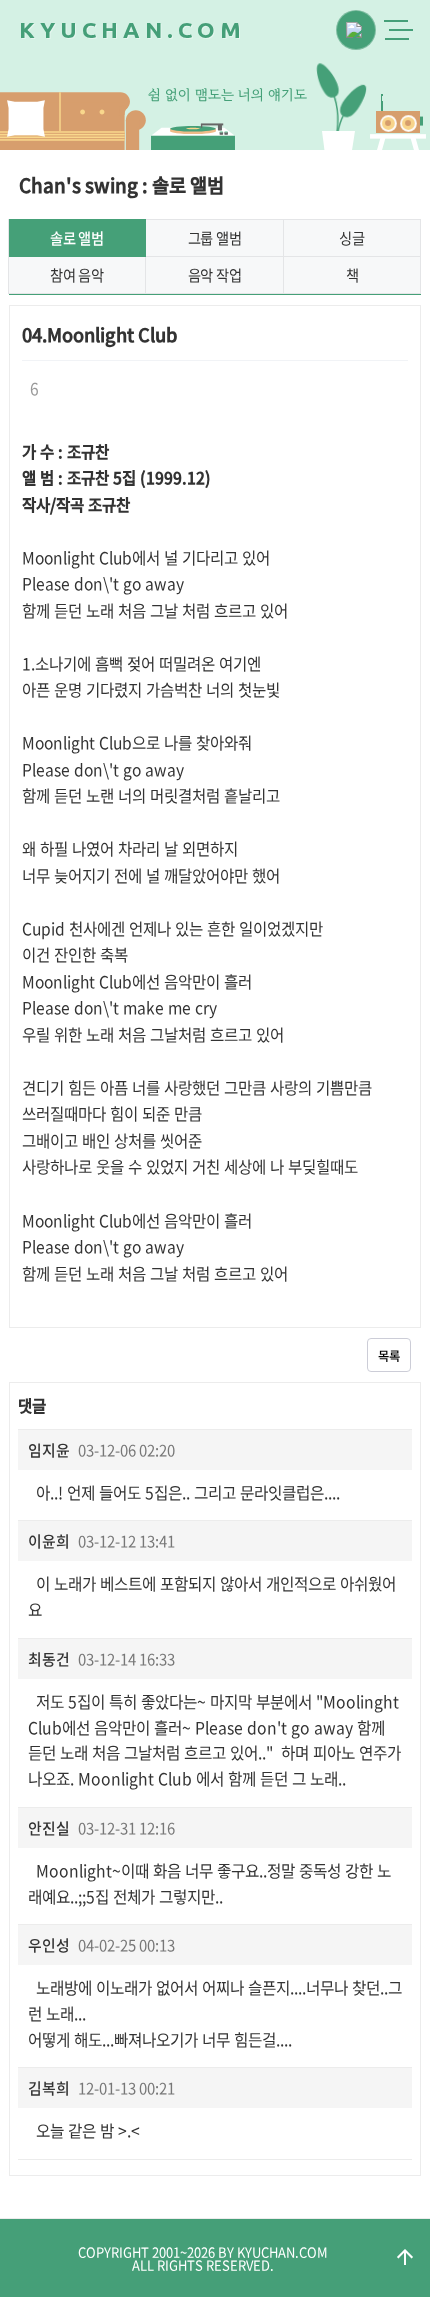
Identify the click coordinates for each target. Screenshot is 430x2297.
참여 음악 (77, 275)
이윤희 (49, 1541)
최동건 (49, 1659)
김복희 (49, 2088)
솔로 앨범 (77, 238)
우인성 (49, 1945)
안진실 (49, 1828)
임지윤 (49, 1450)
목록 (389, 1356)
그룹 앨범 (215, 238)
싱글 (351, 238)
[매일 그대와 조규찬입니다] (398, 122)
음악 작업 (215, 275)
